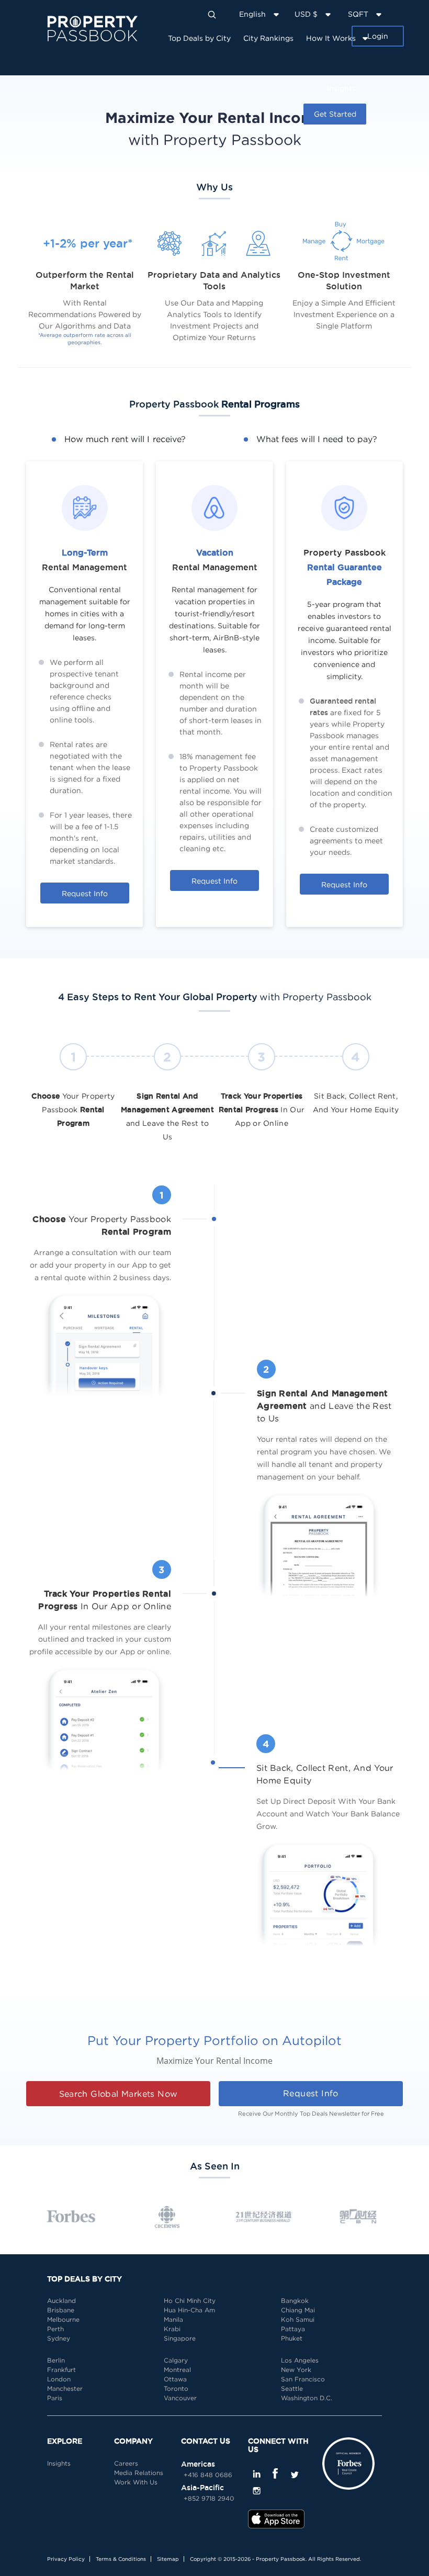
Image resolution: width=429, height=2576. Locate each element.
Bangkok (295, 2301)
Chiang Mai (298, 2310)
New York (296, 2370)
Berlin (56, 2360)
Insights (341, 88)
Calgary (176, 2360)
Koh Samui (298, 2319)
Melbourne (63, 2319)
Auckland (61, 2301)
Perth (55, 2329)
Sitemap (168, 2559)
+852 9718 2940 (209, 2498)
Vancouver (180, 2398)
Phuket (292, 2338)
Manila (173, 2319)
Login (378, 36)
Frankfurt (61, 2370)
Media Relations (139, 2473)
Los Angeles (300, 2360)
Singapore (180, 2338)
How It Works (331, 38)
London (59, 2379)
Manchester (65, 2388)
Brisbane (61, 2310)
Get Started (335, 114)
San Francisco (303, 2379)
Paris (55, 2398)
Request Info (85, 893)
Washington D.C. (307, 2398)
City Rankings (268, 38)
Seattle (292, 2388)
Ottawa (175, 2379)
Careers (126, 2463)
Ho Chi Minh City (190, 2301)
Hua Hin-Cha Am (189, 2310)
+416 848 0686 (208, 2475)
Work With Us (136, 2482)
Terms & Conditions (121, 2559)
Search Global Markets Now (118, 2094)
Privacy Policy (66, 2559)
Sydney (59, 2338)
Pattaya (293, 2329)
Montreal (177, 2370)
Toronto (176, 2388)
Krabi (172, 2329)
